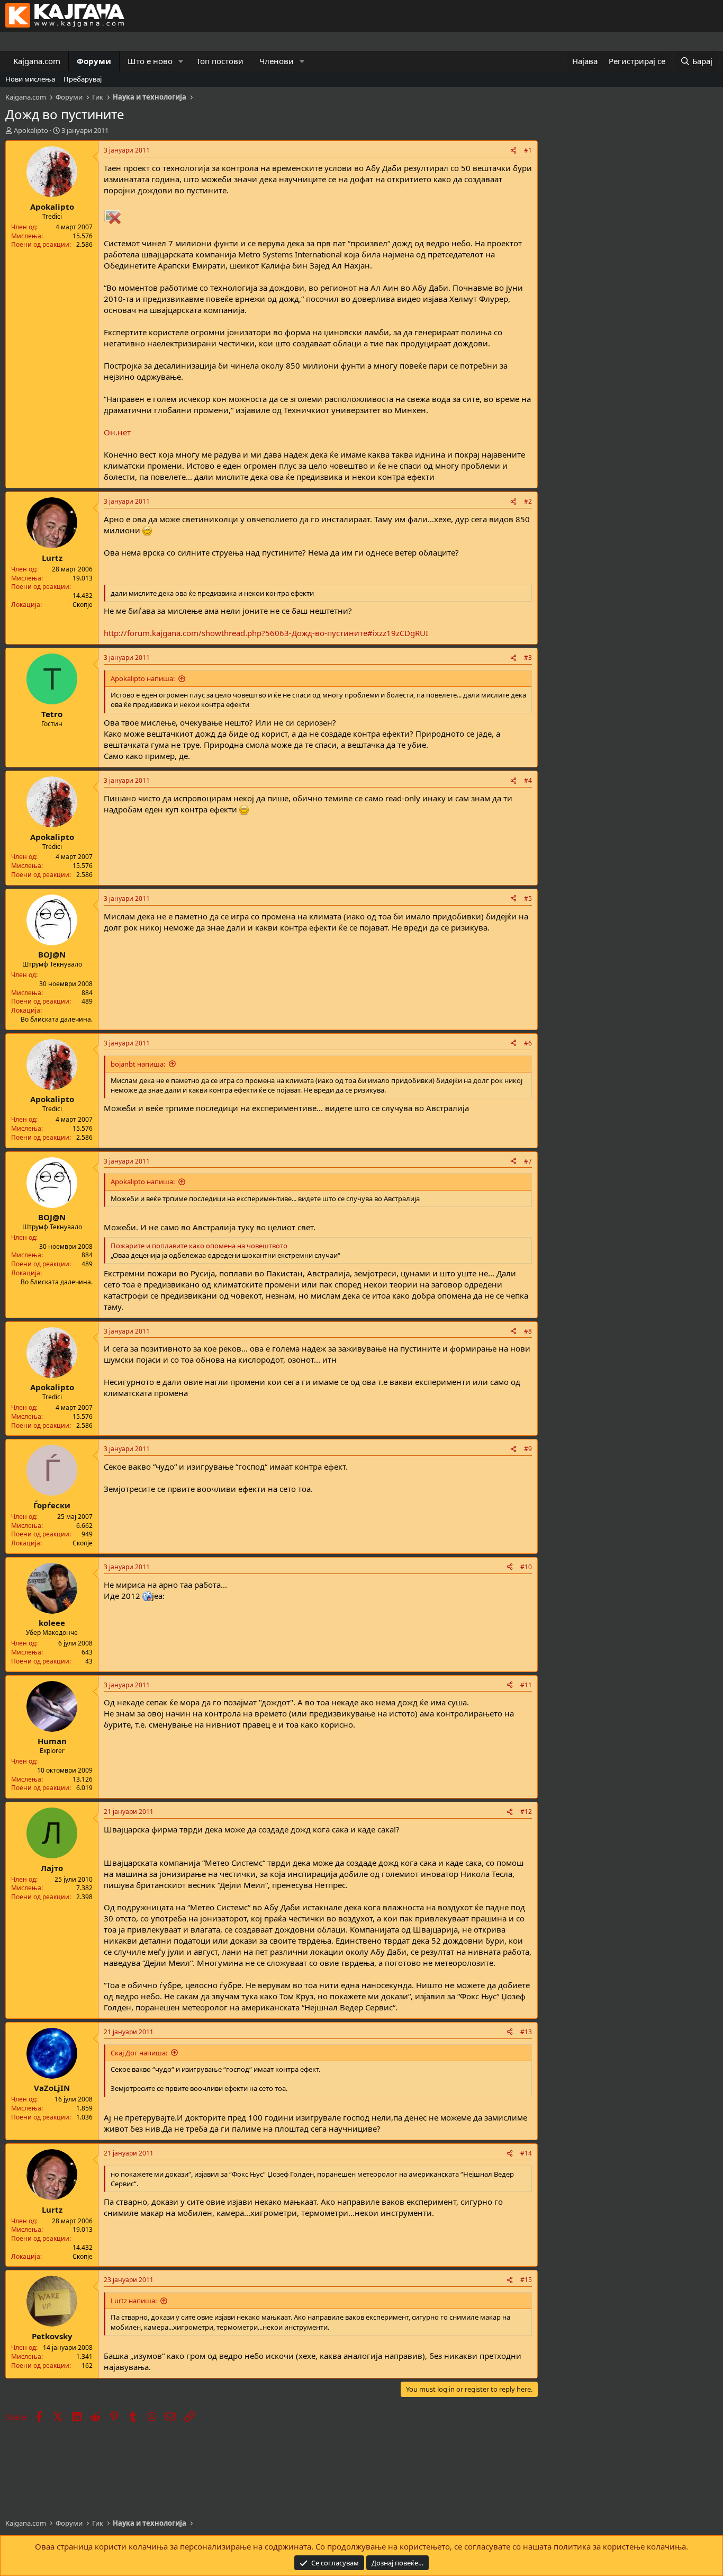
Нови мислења (30, 79)
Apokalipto (31, 130)
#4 (528, 780)
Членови (277, 61)
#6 (528, 1043)
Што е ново (150, 61)
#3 (528, 658)
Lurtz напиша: (134, 2301)
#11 (526, 1685)
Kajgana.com (37, 61)
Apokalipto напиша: (143, 678)
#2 (528, 501)
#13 (526, 2032)
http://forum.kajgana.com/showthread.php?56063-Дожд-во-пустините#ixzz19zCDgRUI (266, 633)
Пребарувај (83, 79)
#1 (528, 150)
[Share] (513, 151)
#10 (526, 1567)
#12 (526, 1812)
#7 (528, 1161)
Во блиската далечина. (57, 1019)
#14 (526, 2153)
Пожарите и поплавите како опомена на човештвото (199, 1246)
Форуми (94, 61)
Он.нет (117, 432)
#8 (528, 1331)
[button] (181, 61)
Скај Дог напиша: (139, 2053)
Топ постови (220, 61)
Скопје (83, 605)
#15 (526, 2280)
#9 (528, 1449)
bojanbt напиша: (138, 1064)
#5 (528, 898)
